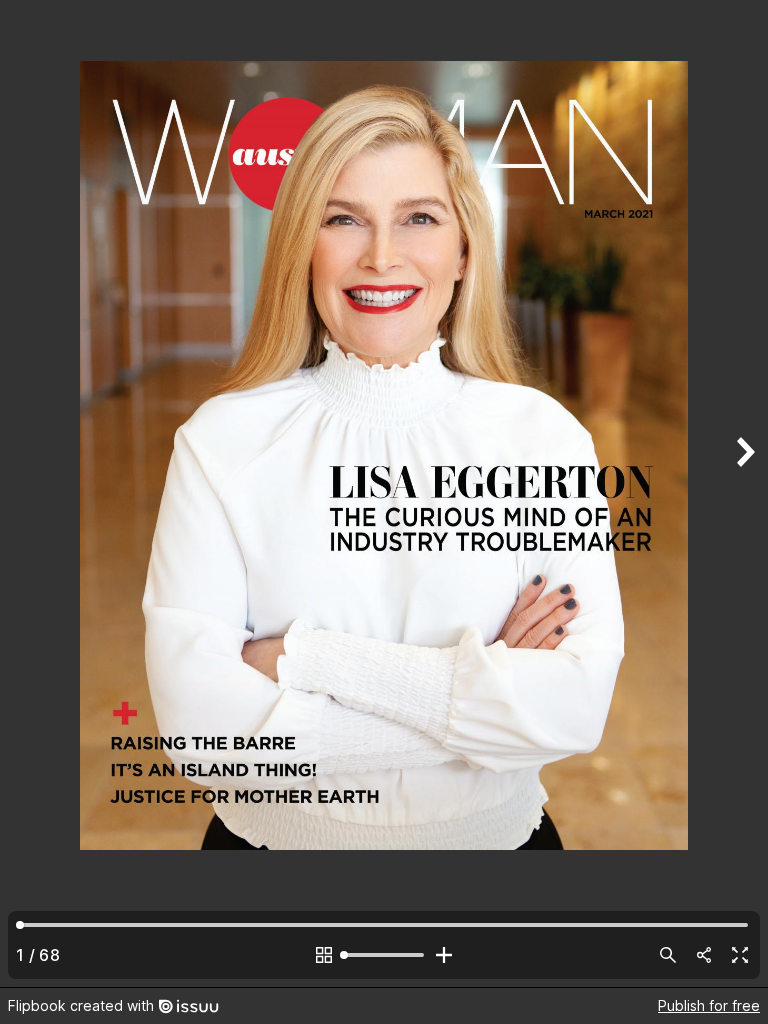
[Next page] (744, 493)
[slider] (384, 955)
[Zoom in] (444, 955)
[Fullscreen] (740, 955)
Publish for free (709, 1005)
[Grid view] (324, 955)
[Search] (668, 955)
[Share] (704, 955)
